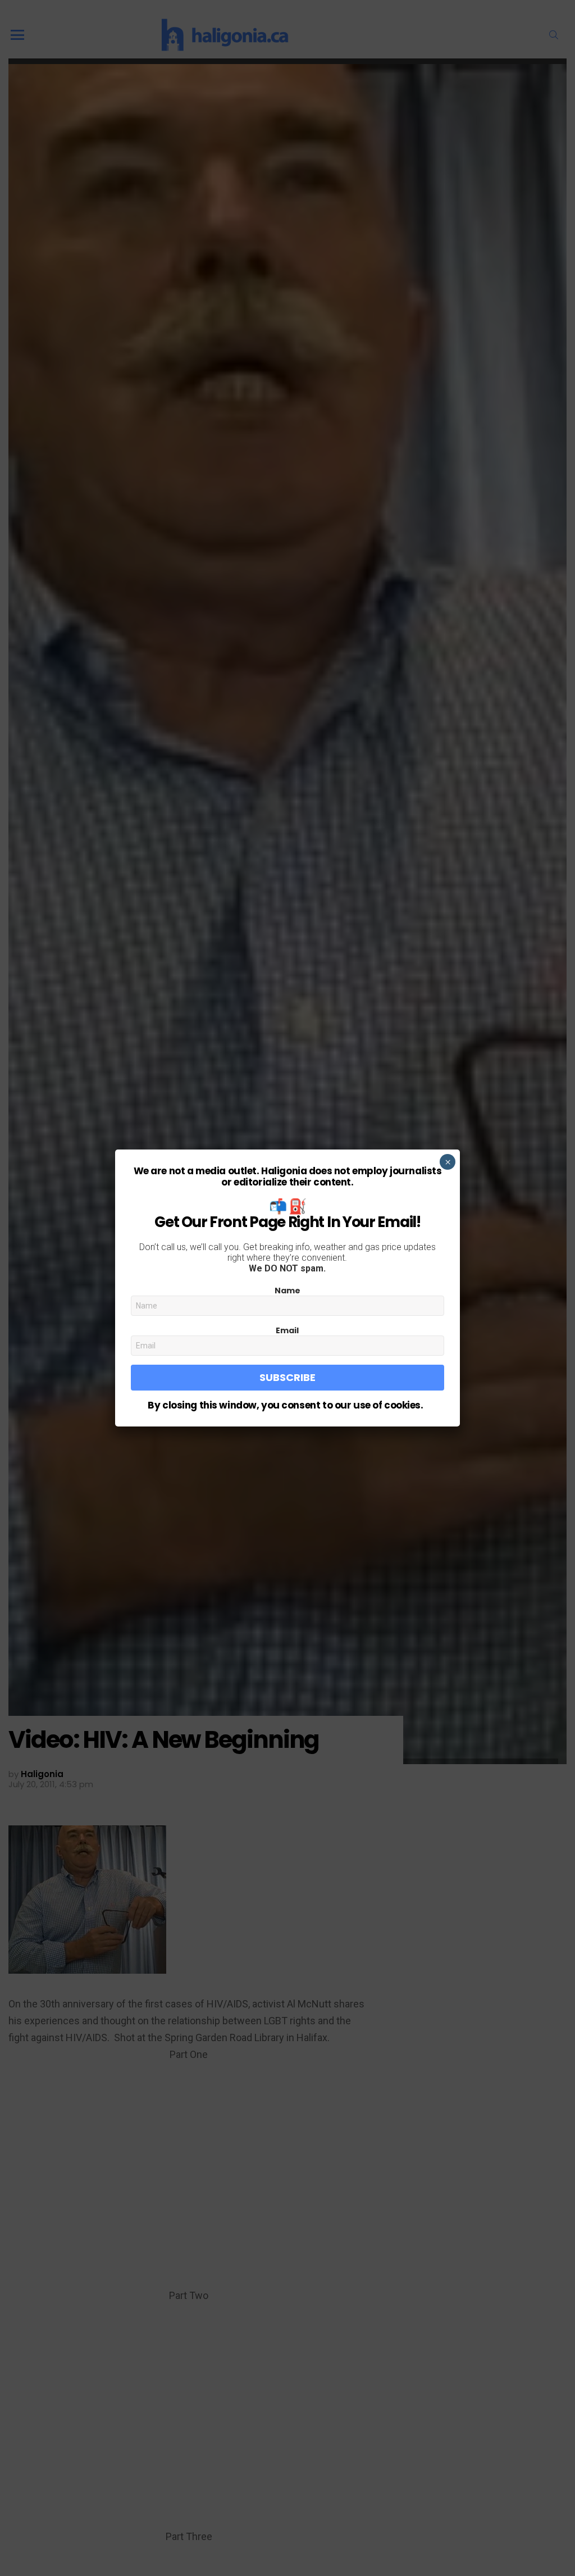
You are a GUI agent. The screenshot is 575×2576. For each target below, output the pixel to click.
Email (287, 1330)
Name (287, 1291)
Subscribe (287, 1377)
